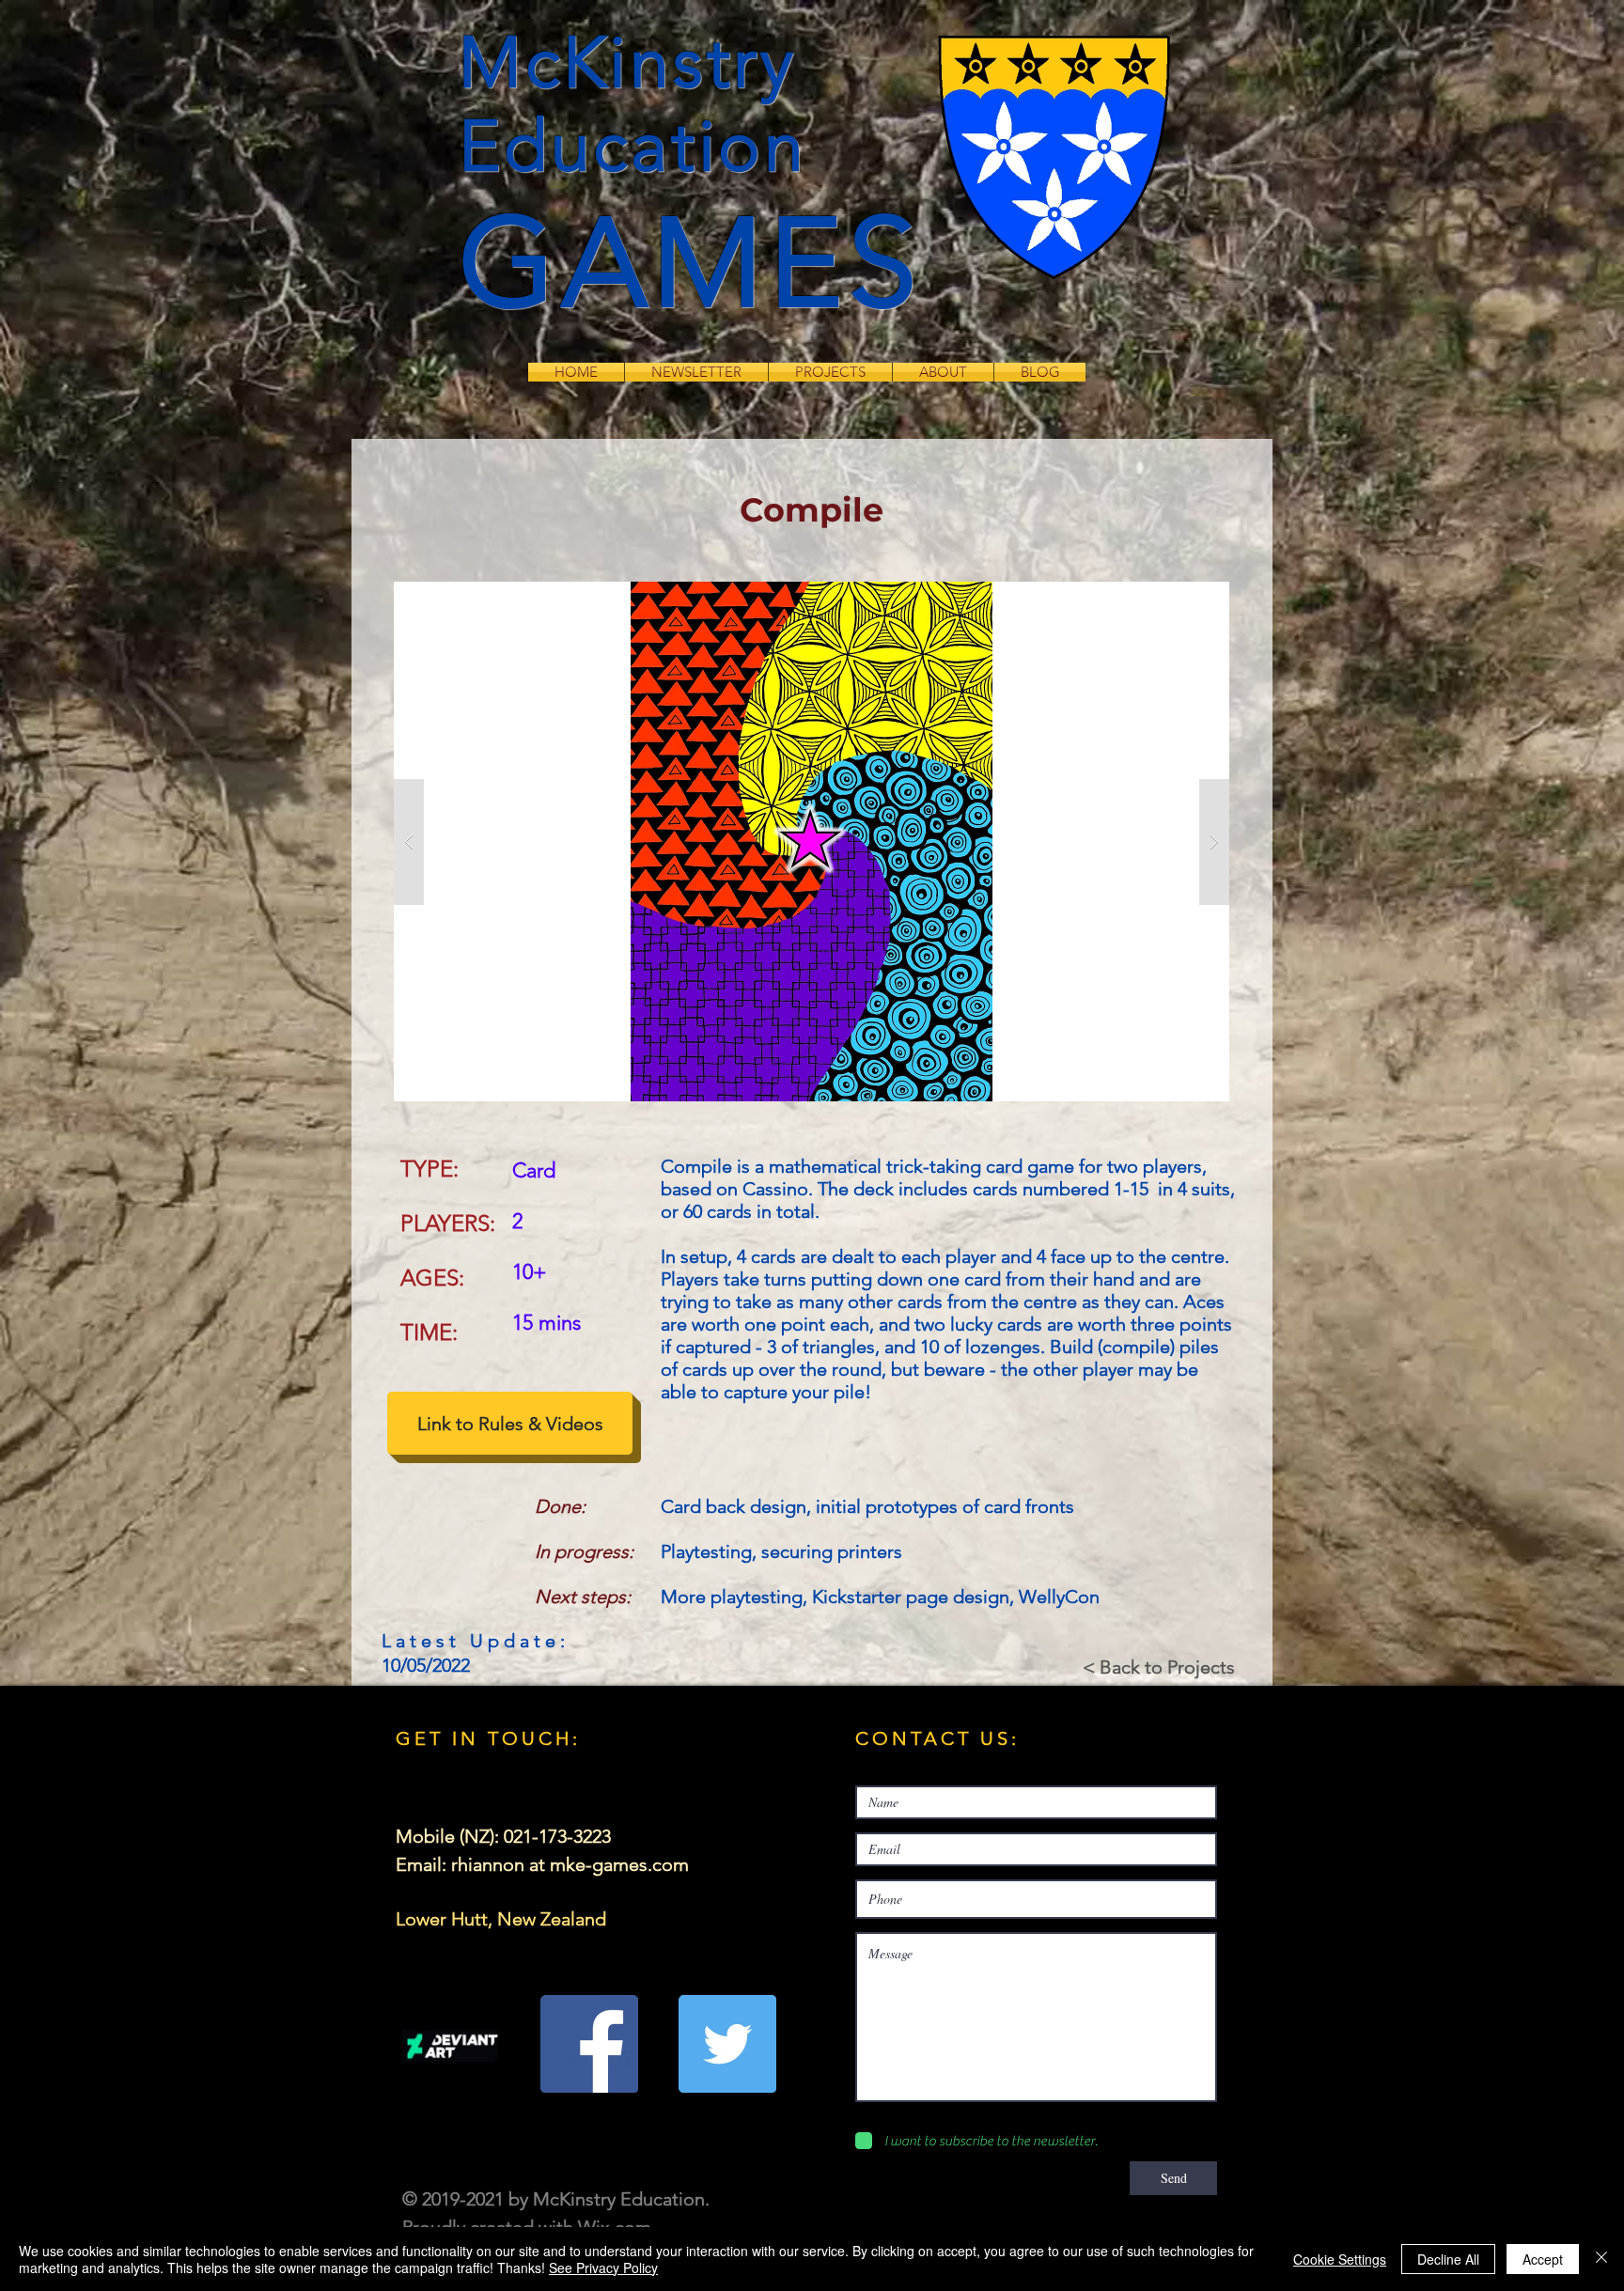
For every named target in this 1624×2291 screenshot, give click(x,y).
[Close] (1601, 2259)
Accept (1543, 2259)
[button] (812, 842)
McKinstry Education (633, 104)
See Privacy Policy (603, 2268)
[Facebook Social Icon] (589, 2044)
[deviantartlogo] (451, 2044)
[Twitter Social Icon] (727, 2044)
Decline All (1448, 2259)
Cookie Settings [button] (1340, 2259)
